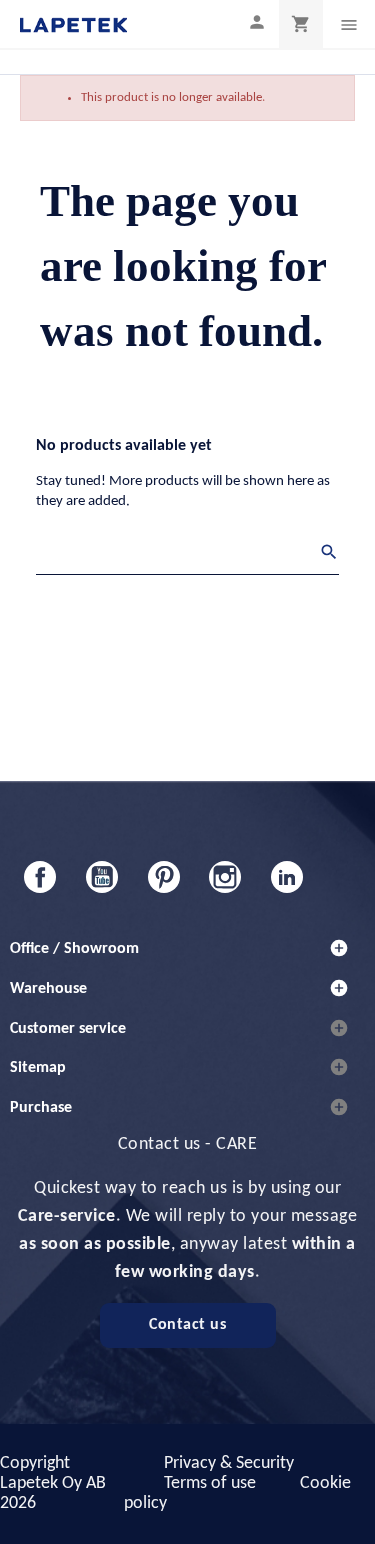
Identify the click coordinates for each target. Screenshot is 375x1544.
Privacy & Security (229, 1463)
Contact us (187, 1325)
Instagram (225, 877)
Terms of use (210, 1483)
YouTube (102, 877)
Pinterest (164, 877)
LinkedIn (287, 877)
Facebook (40, 877)
